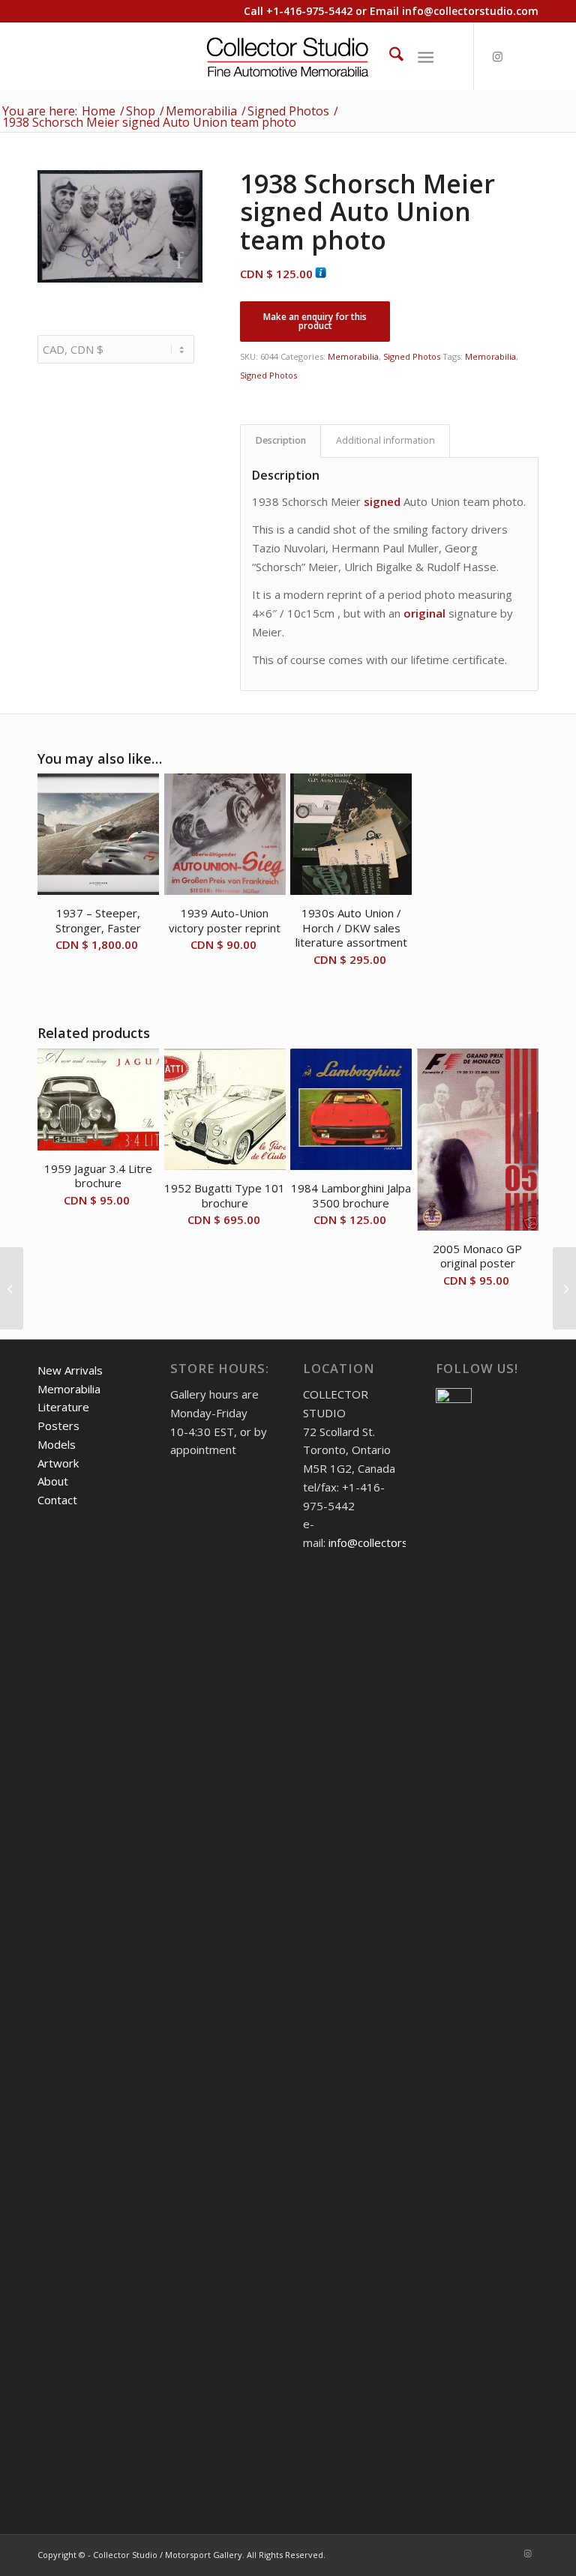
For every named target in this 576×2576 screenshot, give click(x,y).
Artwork (58, 1463)
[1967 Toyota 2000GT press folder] (12, 1288)
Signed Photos (412, 356)
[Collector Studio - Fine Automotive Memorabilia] (288, 56)
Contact (57, 1500)
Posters (58, 1426)
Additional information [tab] (385, 440)
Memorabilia (353, 356)
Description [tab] (281, 440)
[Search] (389, 56)
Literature (63, 1407)
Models (57, 1444)
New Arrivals (70, 1370)
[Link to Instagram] (497, 56)
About (53, 1481)
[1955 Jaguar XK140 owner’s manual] (564, 1288)
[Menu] (426, 56)
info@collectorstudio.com (470, 11)
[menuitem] (389, 56)
